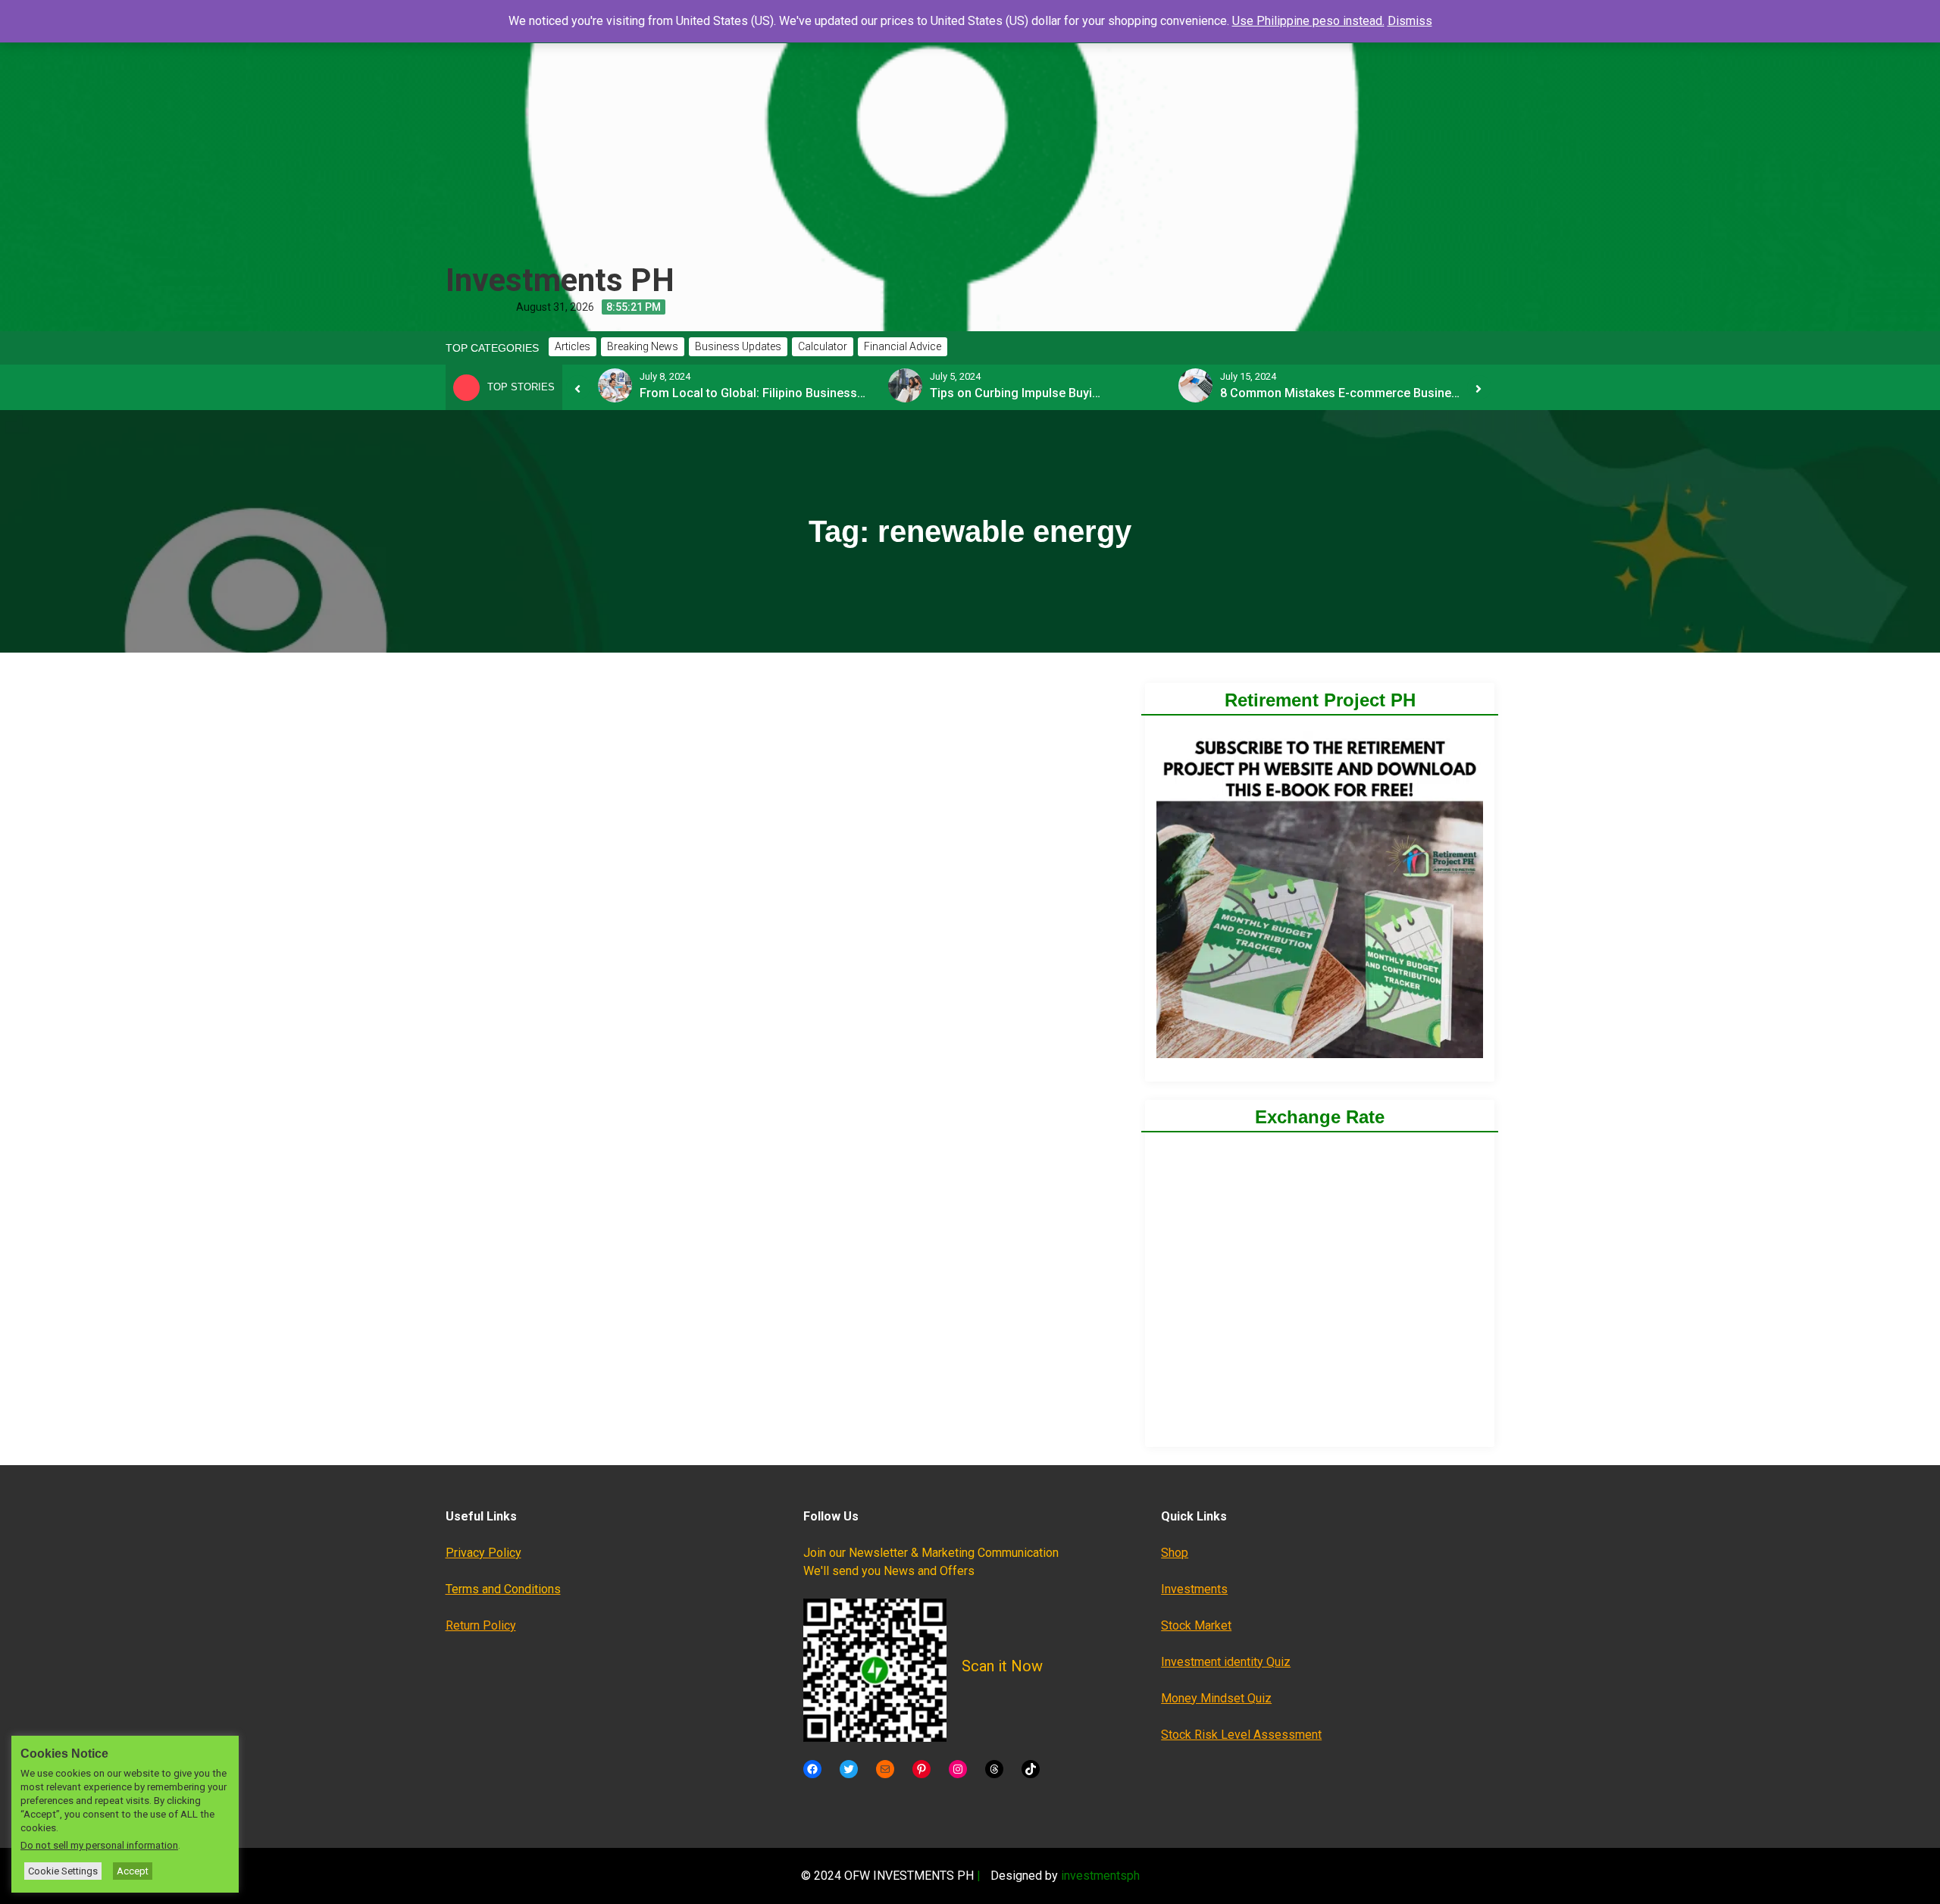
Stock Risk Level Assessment (1241, 1735)
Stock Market (1196, 1625)
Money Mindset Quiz (1216, 1698)
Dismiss (1410, 21)
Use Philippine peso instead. (1308, 21)
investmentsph (1100, 1876)
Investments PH (560, 280)
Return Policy (481, 1625)
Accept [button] (133, 1871)
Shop (1175, 1553)
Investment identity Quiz (1226, 1662)
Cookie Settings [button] (63, 1871)
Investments (1194, 1589)
